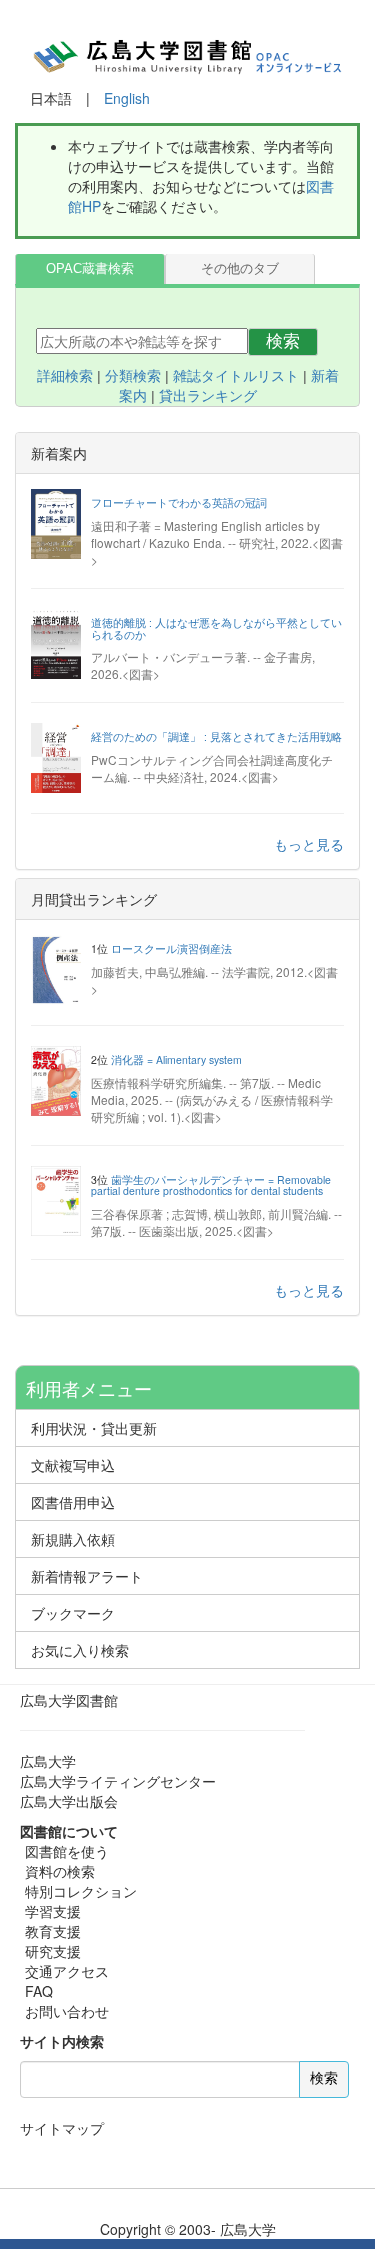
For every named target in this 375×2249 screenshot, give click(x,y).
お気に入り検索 (80, 1650)
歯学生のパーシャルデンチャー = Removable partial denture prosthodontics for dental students (211, 1185)
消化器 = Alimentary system (176, 1059)
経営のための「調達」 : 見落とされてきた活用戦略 (216, 736)
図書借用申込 (73, 1502)
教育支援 (53, 1931)
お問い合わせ (67, 2011)
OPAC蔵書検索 (90, 269)
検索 (283, 341)
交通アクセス (67, 1971)
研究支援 (53, 1951)
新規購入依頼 (73, 1539)
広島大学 (48, 1761)
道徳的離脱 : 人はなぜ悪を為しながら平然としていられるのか (216, 628)
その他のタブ (240, 269)
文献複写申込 (73, 1465)
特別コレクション (81, 1891)
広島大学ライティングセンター (118, 1781)
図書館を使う (67, 1851)
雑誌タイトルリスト (236, 376)
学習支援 (53, 1911)
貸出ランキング (208, 396)
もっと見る (309, 844)
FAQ (39, 1991)
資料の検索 (60, 1871)
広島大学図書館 (69, 1700)
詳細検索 (65, 376)
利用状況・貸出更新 (94, 1428)
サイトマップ (62, 2128)
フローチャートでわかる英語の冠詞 (179, 502)
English (127, 98)
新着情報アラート (87, 1576)
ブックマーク (73, 1613)
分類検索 (133, 376)
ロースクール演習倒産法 (171, 948)
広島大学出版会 (69, 1801)
